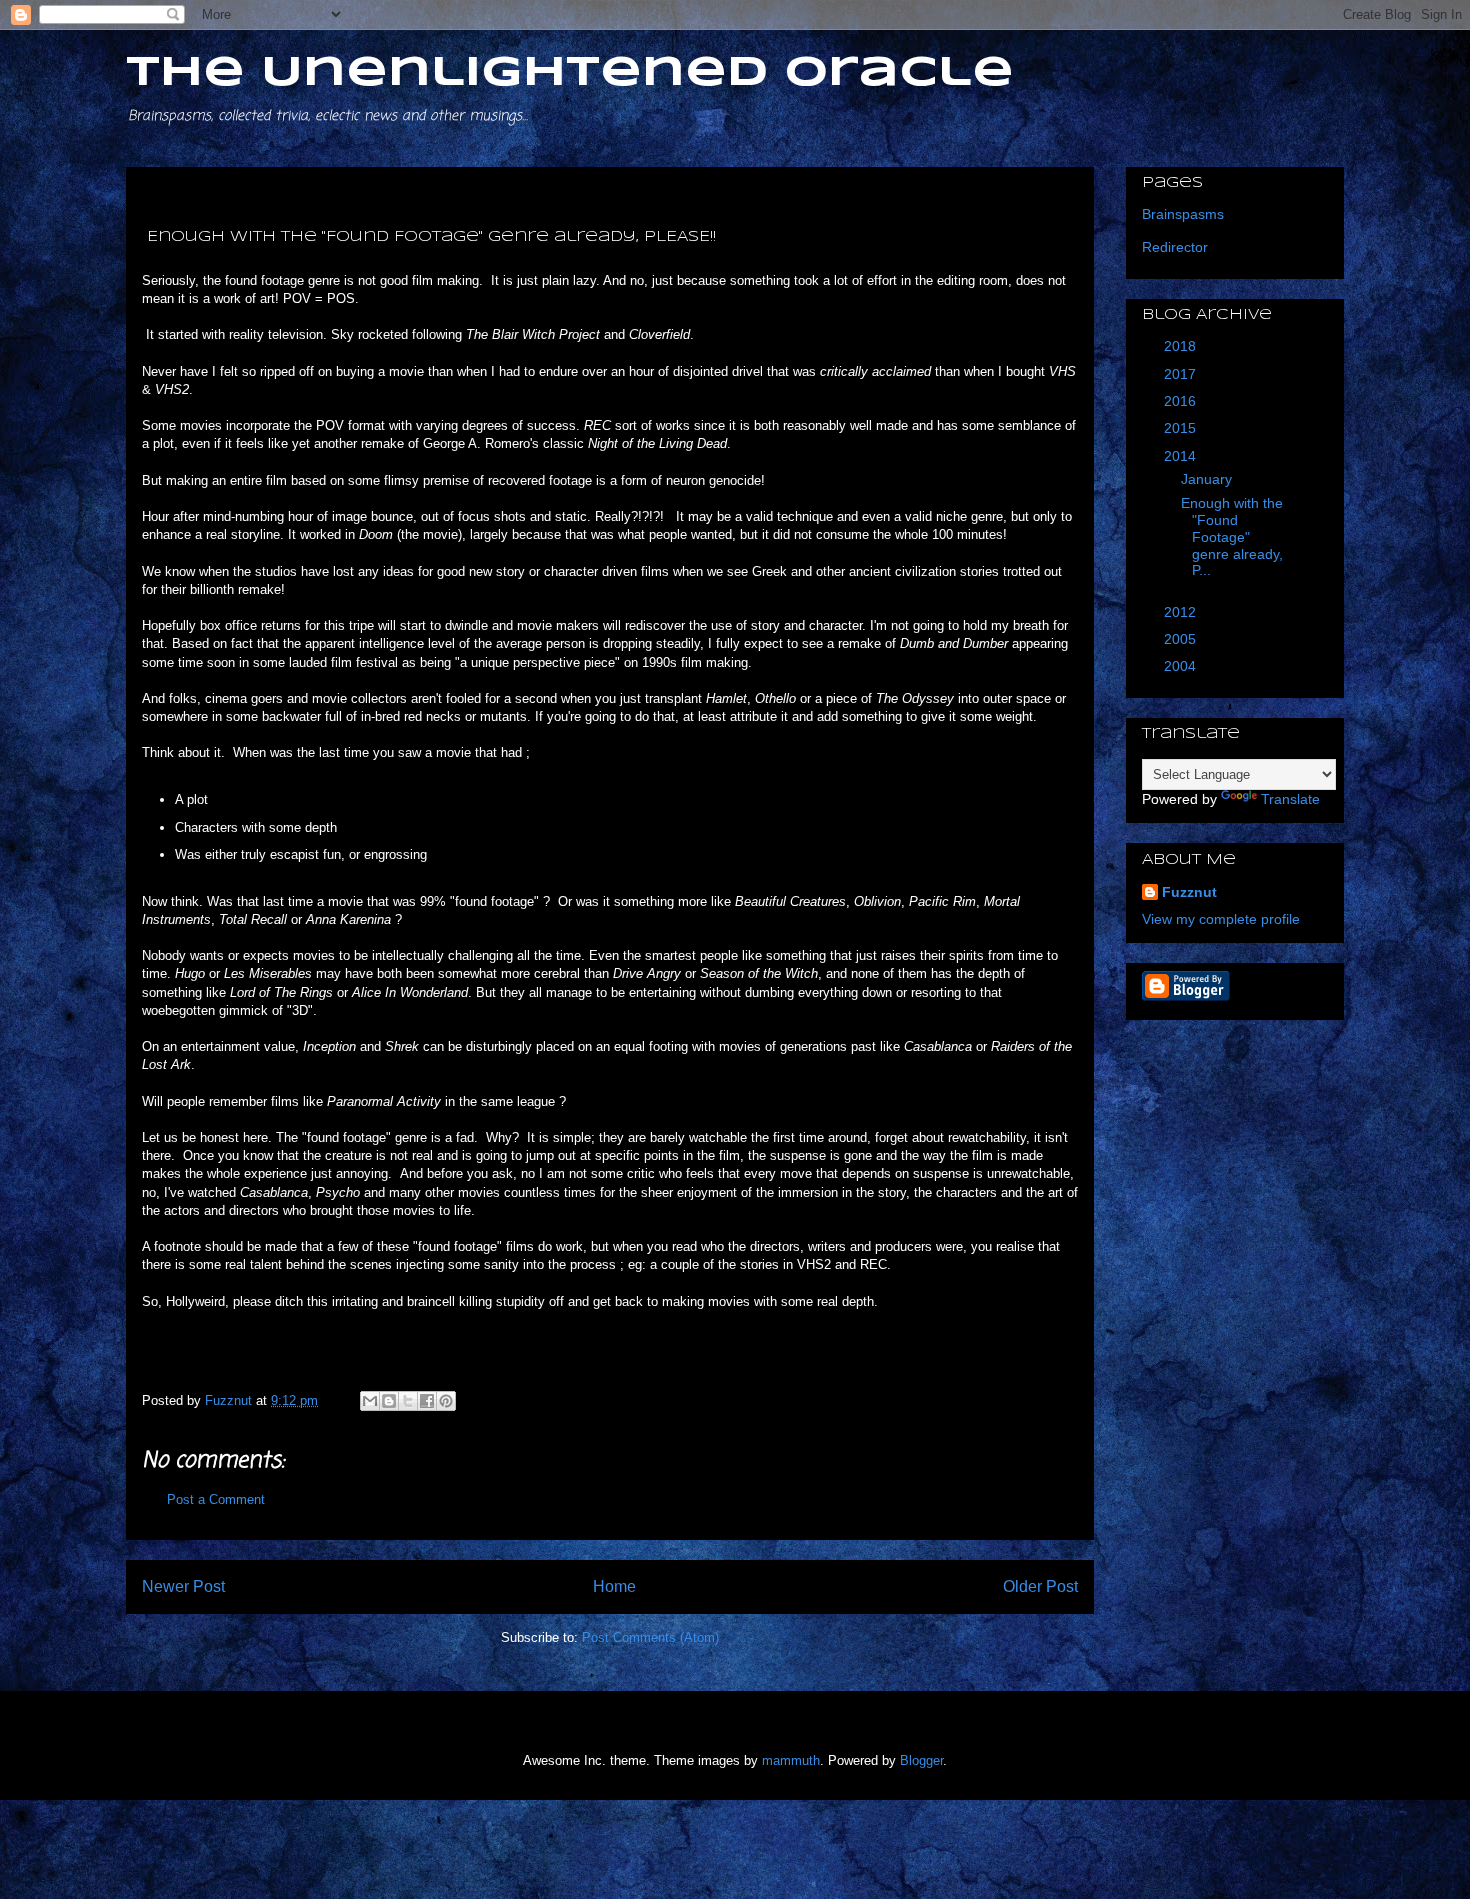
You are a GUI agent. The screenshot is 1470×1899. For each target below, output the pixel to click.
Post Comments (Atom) (650, 1637)
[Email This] (370, 1401)
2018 (1182, 346)
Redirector (1175, 247)
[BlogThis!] (389, 1401)
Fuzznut (1189, 892)
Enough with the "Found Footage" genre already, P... (1230, 536)
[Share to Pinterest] (446, 1401)
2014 (1182, 456)
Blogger (921, 1760)
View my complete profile (1221, 919)
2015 (1182, 428)
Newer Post (183, 1586)
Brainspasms (1183, 214)
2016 (1182, 401)
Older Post (1040, 1586)
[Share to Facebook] (427, 1401)
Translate (1290, 799)
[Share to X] (408, 1401)
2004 (1182, 666)
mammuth (791, 1760)
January (1208, 479)
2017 (1182, 374)
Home (614, 1586)
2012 (1182, 612)
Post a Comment (216, 1499)
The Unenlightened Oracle (570, 73)
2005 (1182, 639)
